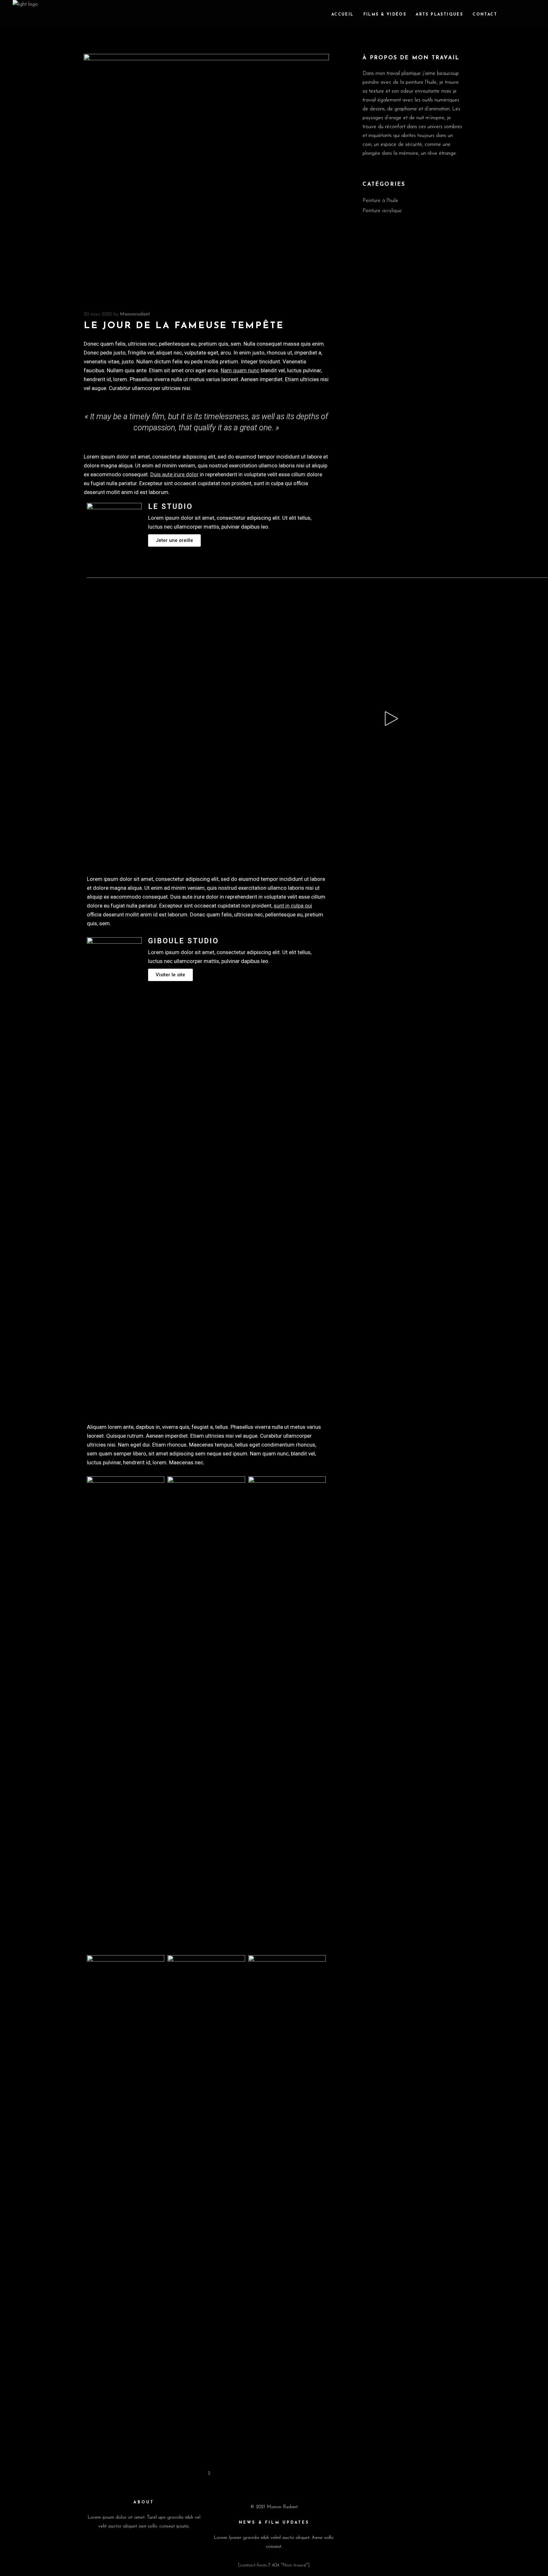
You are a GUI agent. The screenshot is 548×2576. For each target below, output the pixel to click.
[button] (174, 540)
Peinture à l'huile (380, 201)
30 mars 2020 (98, 314)
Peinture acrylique (382, 211)
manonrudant (135, 314)
